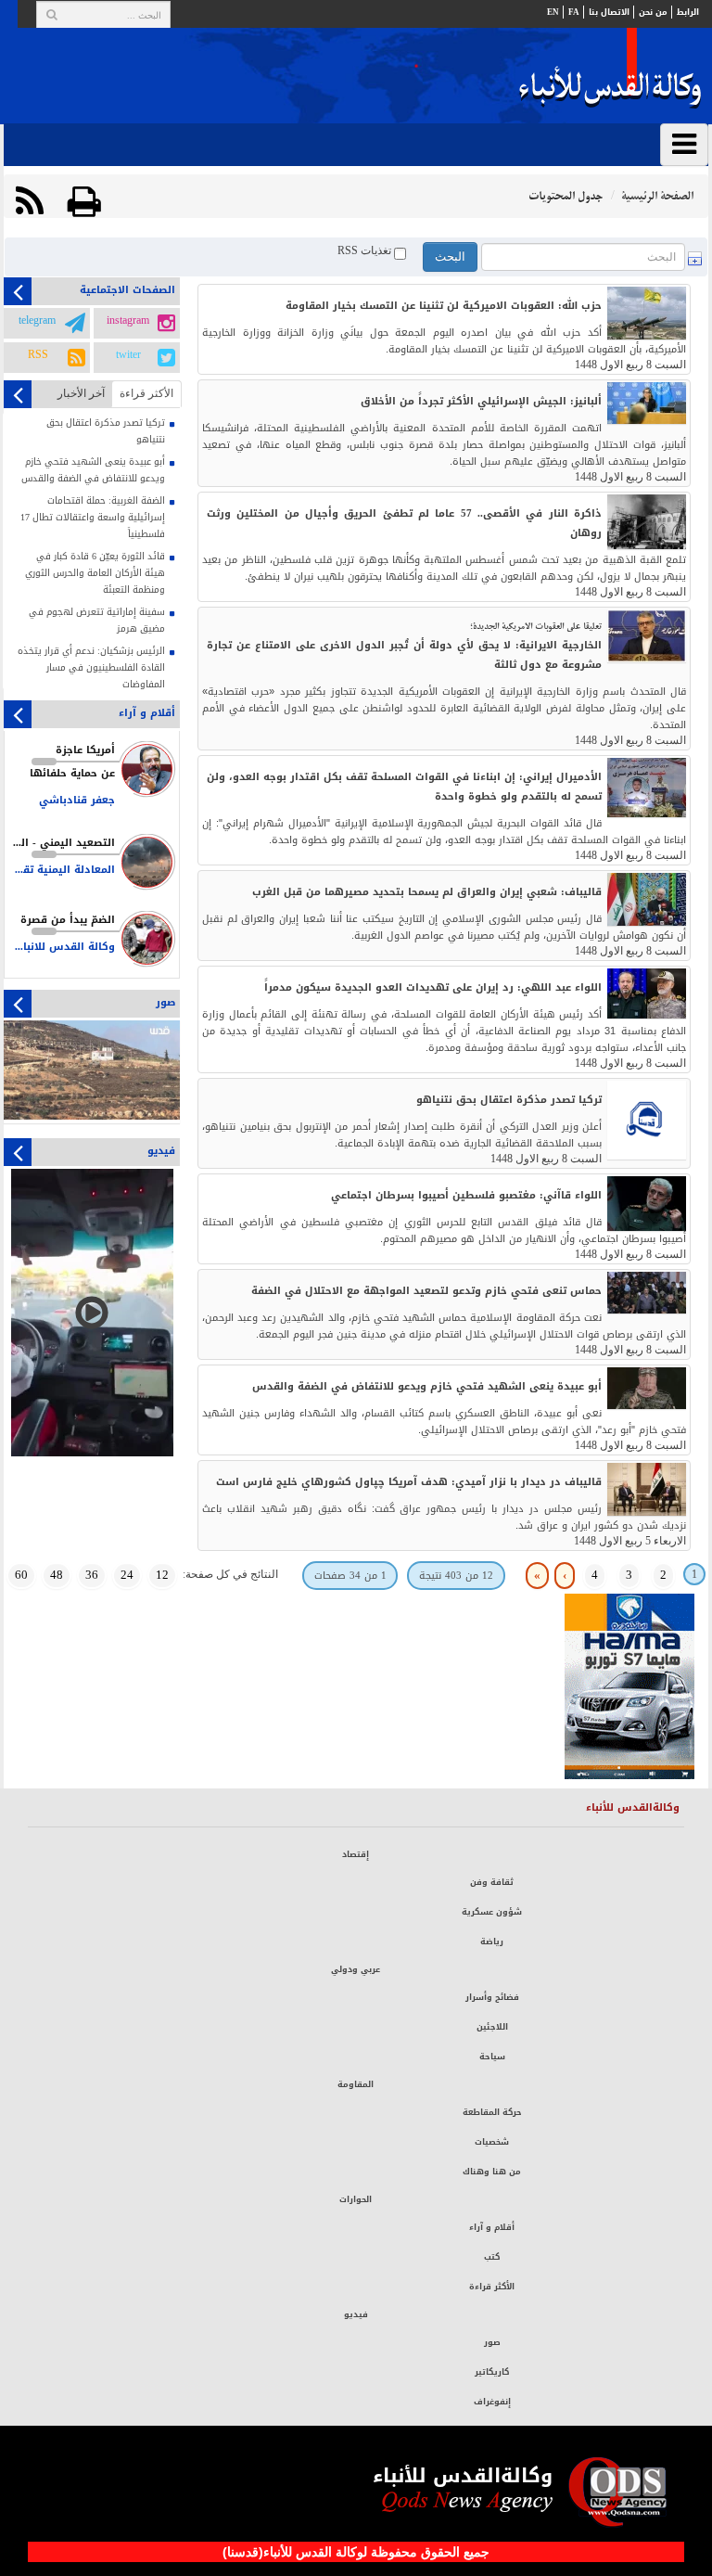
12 (162, 1575)
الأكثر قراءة (492, 2287)
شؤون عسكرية (492, 1912)
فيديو (356, 2314)
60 (21, 1575)
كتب (492, 2257)
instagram (128, 321)
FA (574, 12)
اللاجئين (492, 2027)
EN (553, 12)
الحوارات (356, 2199)
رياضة (492, 1942)
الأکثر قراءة (146, 393)
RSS (38, 355)
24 (127, 1575)
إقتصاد (356, 1854)
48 (57, 1575)
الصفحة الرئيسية (657, 196)
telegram (37, 321)
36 (92, 1575)
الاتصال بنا (609, 12)
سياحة (492, 2057)
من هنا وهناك (492, 2172)
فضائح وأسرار (492, 1997)
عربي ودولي (356, 1969)
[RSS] (30, 202)
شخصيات (492, 2142)
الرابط (688, 12)
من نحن (653, 12)
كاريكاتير (492, 2372)
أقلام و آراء (492, 2227)
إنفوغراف (492, 2402)
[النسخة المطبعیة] (84, 202)
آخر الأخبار (81, 393)
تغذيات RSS (366, 251)
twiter (128, 355)
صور (492, 2342)
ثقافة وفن (492, 1882)
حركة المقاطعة (492, 2112)
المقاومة (356, 2084)
